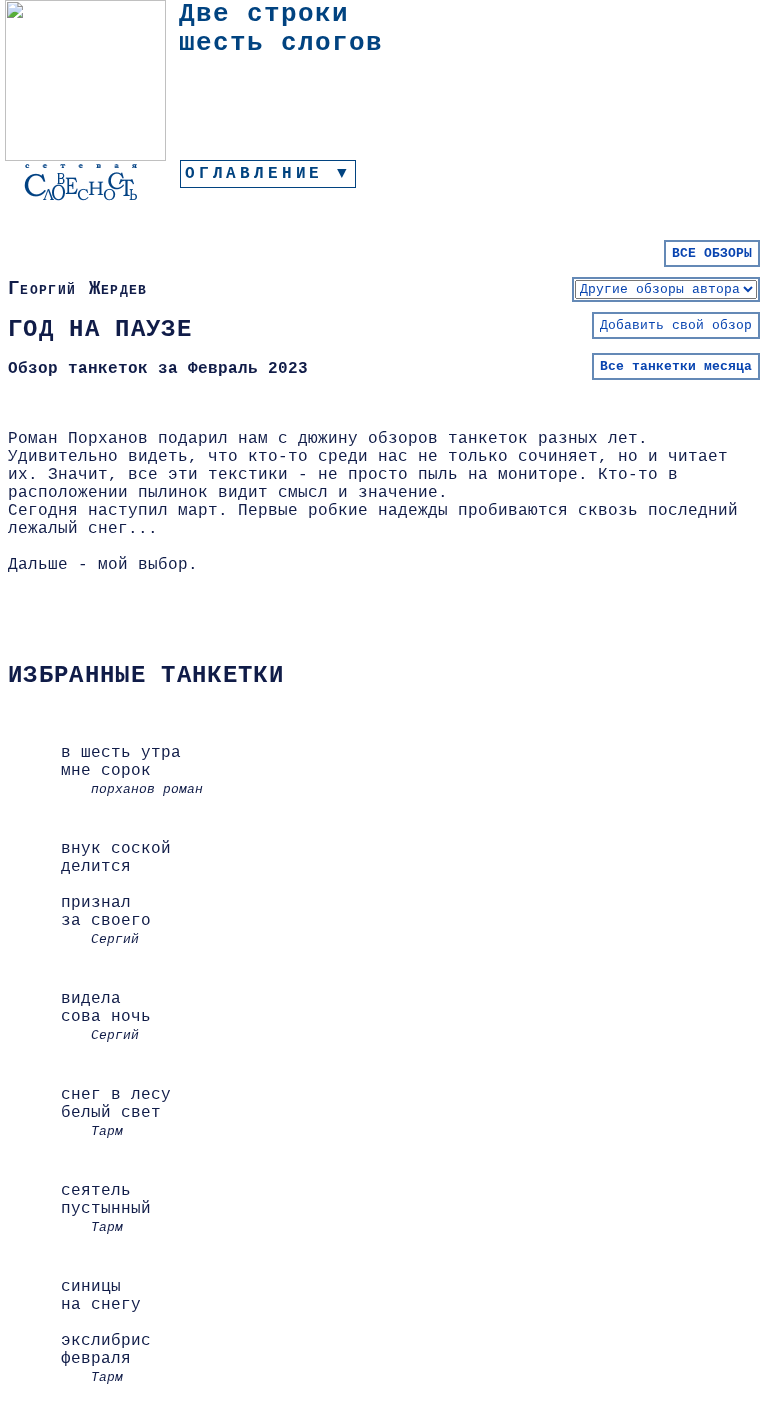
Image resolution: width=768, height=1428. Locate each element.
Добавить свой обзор (676, 325)
